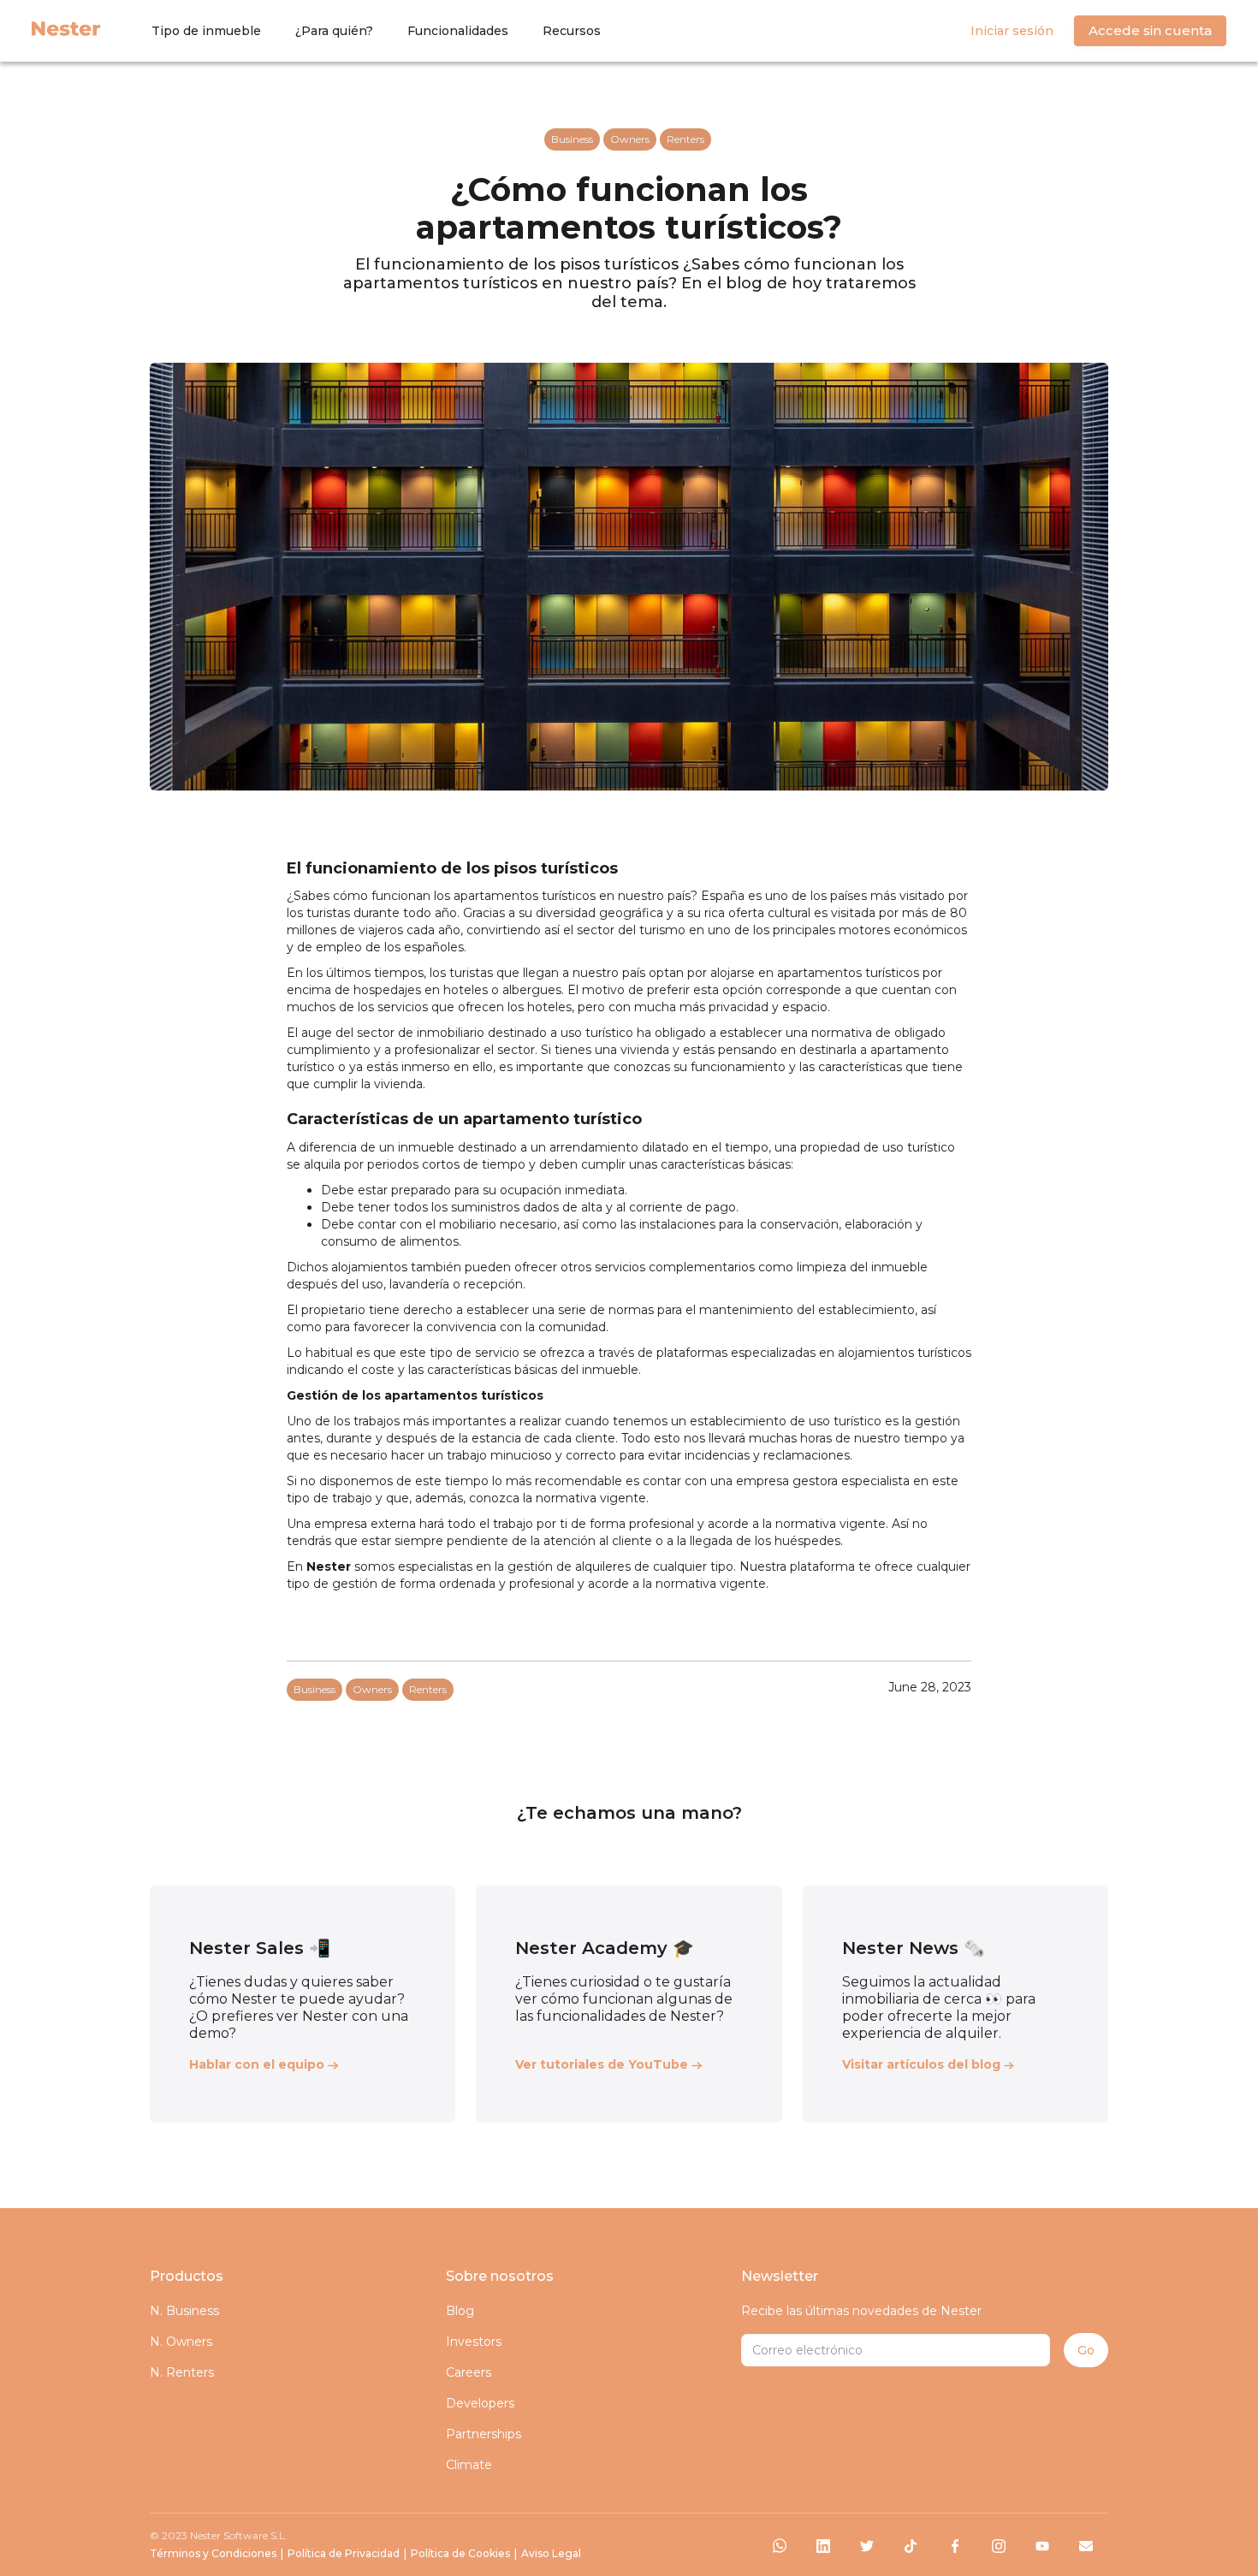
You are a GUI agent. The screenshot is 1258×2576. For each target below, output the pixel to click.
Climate (469, 2465)
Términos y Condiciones (213, 2553)
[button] (206, 31)
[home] (66, 27)
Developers (480, 2403)
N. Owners (181, 2342)
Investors (474, 2342)
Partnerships (484, 2434)
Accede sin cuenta (1150, 30)
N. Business (184, 2311)
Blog (460, 2311)
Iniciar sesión (1012, 31)
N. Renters (182, 2372)
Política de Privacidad (344, 2553)
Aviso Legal (551, 2553)
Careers (469, 2372)
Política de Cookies (460, 2553)
